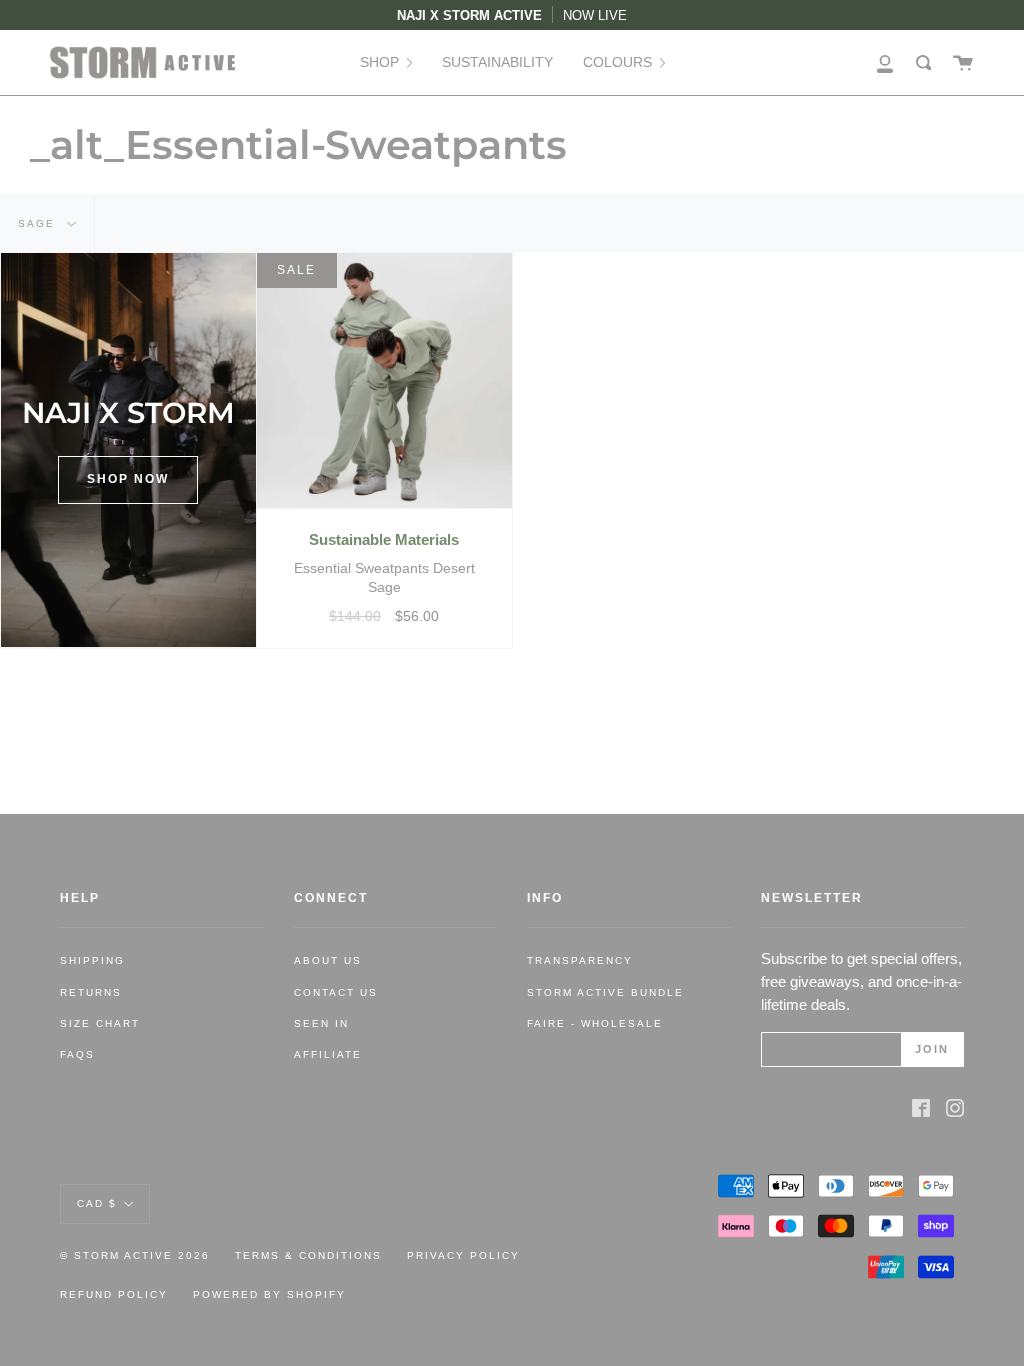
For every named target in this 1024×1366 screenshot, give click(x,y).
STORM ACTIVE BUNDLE (605, 992)
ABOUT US (328, 960)
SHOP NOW (128, 479)
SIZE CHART (100, 1023)
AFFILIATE (328, 1054)
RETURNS (91, 992)
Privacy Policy (463, 1255)
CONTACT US (336, 992)
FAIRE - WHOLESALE (595, 1023)
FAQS (77, 1054)
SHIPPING (92, 960)
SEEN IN (321, 1023)
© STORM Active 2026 (135, 1255)
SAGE (39, 223)
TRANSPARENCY (580, 960)
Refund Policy (114, 1294)
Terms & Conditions (308, 1255)
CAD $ (97, 1202)
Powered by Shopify (269, 1294)
